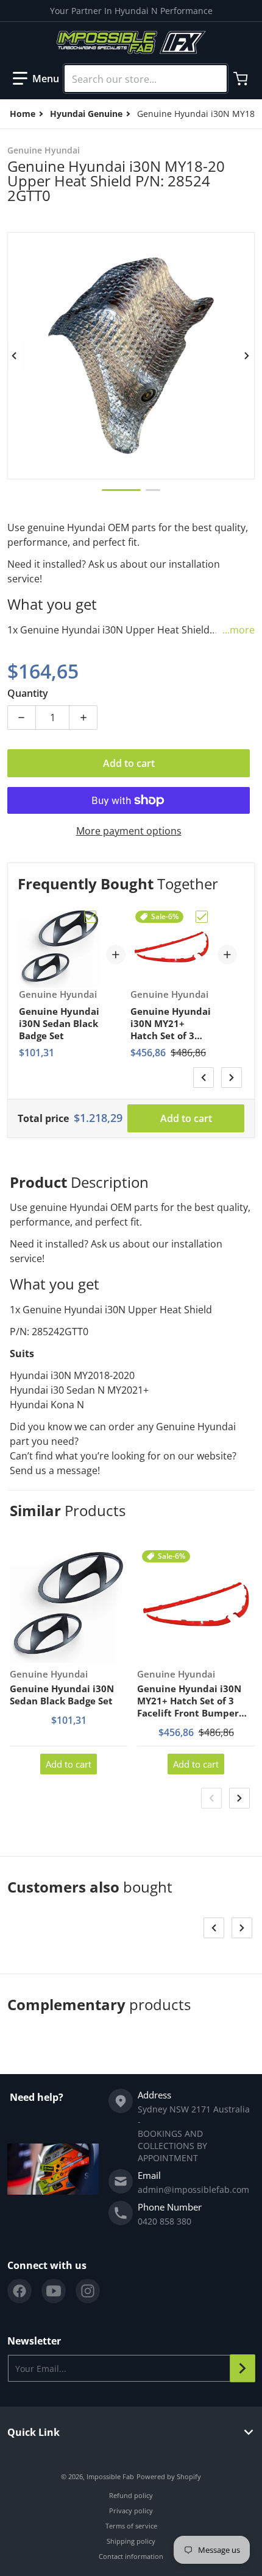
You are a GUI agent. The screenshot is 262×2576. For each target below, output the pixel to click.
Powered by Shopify (169, 2476)
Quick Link (34, 2432)
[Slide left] (15, 356)
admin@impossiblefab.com (193, 2190)
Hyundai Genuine (86, 114)
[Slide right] (247, 356)
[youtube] (54, 2291)
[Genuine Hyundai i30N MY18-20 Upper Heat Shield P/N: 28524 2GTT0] (121, 490)
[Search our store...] (213, 79)
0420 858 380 (165, 2221)
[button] (36, 79)
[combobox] (146, 79)
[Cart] (242, 79)
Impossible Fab (110, 2476)
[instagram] (88, 2291)
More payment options (129, 831)
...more (239, 630)
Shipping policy (131, 2541)
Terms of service (131, 2526)
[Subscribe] (243, 2368)
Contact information (131, 2556)
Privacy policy (131, 2511)
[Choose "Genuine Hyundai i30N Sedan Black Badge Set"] (90, 917)
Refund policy (131, 2495)
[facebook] (19, 2291)
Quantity (28, 693)
